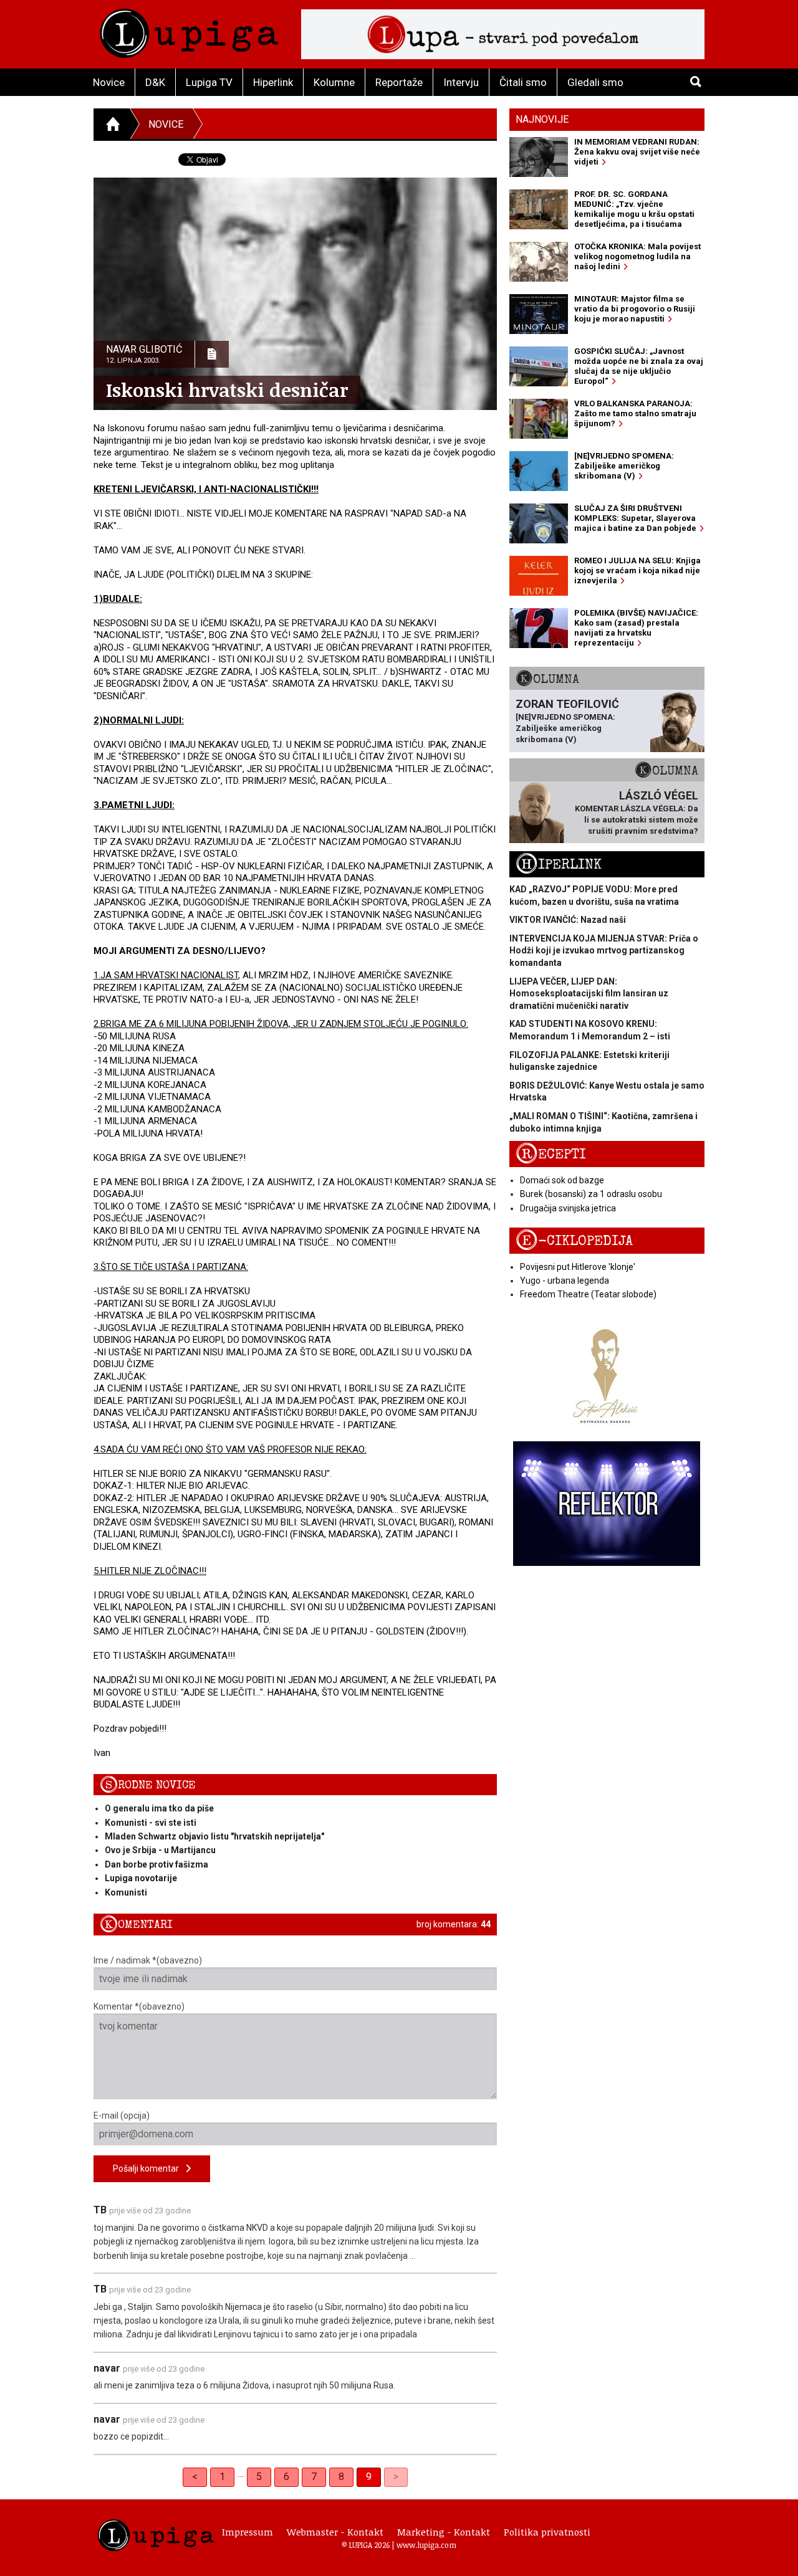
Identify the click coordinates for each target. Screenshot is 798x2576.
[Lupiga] (189, 30)
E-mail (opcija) (122, 2116)
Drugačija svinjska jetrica (568, 1208)
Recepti (551, 1154)
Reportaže (399, 82)
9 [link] (369, 2477)
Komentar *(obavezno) (139, 2006)
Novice (109, 82)
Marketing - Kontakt (444, 2532)
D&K (155, 82)
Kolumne (334, 82)
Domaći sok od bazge (562, 1180)
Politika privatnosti (547, 2532)
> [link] (396, 2477)
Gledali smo (595, 82)
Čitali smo (523, 82)
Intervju (461, 82)
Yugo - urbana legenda (565, 1281)
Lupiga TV (209, 82)
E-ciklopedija (574, 1241)
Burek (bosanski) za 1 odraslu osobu (591, 1194)
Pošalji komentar (150, 2168)
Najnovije (542, 119)
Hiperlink (273, 82)
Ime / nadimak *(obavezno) (148, 1960)
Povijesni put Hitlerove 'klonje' (578, 1267)
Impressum (248, 2532)
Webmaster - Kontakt (335, 2532)
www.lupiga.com (426, 2545)
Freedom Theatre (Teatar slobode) (588, 1294)
